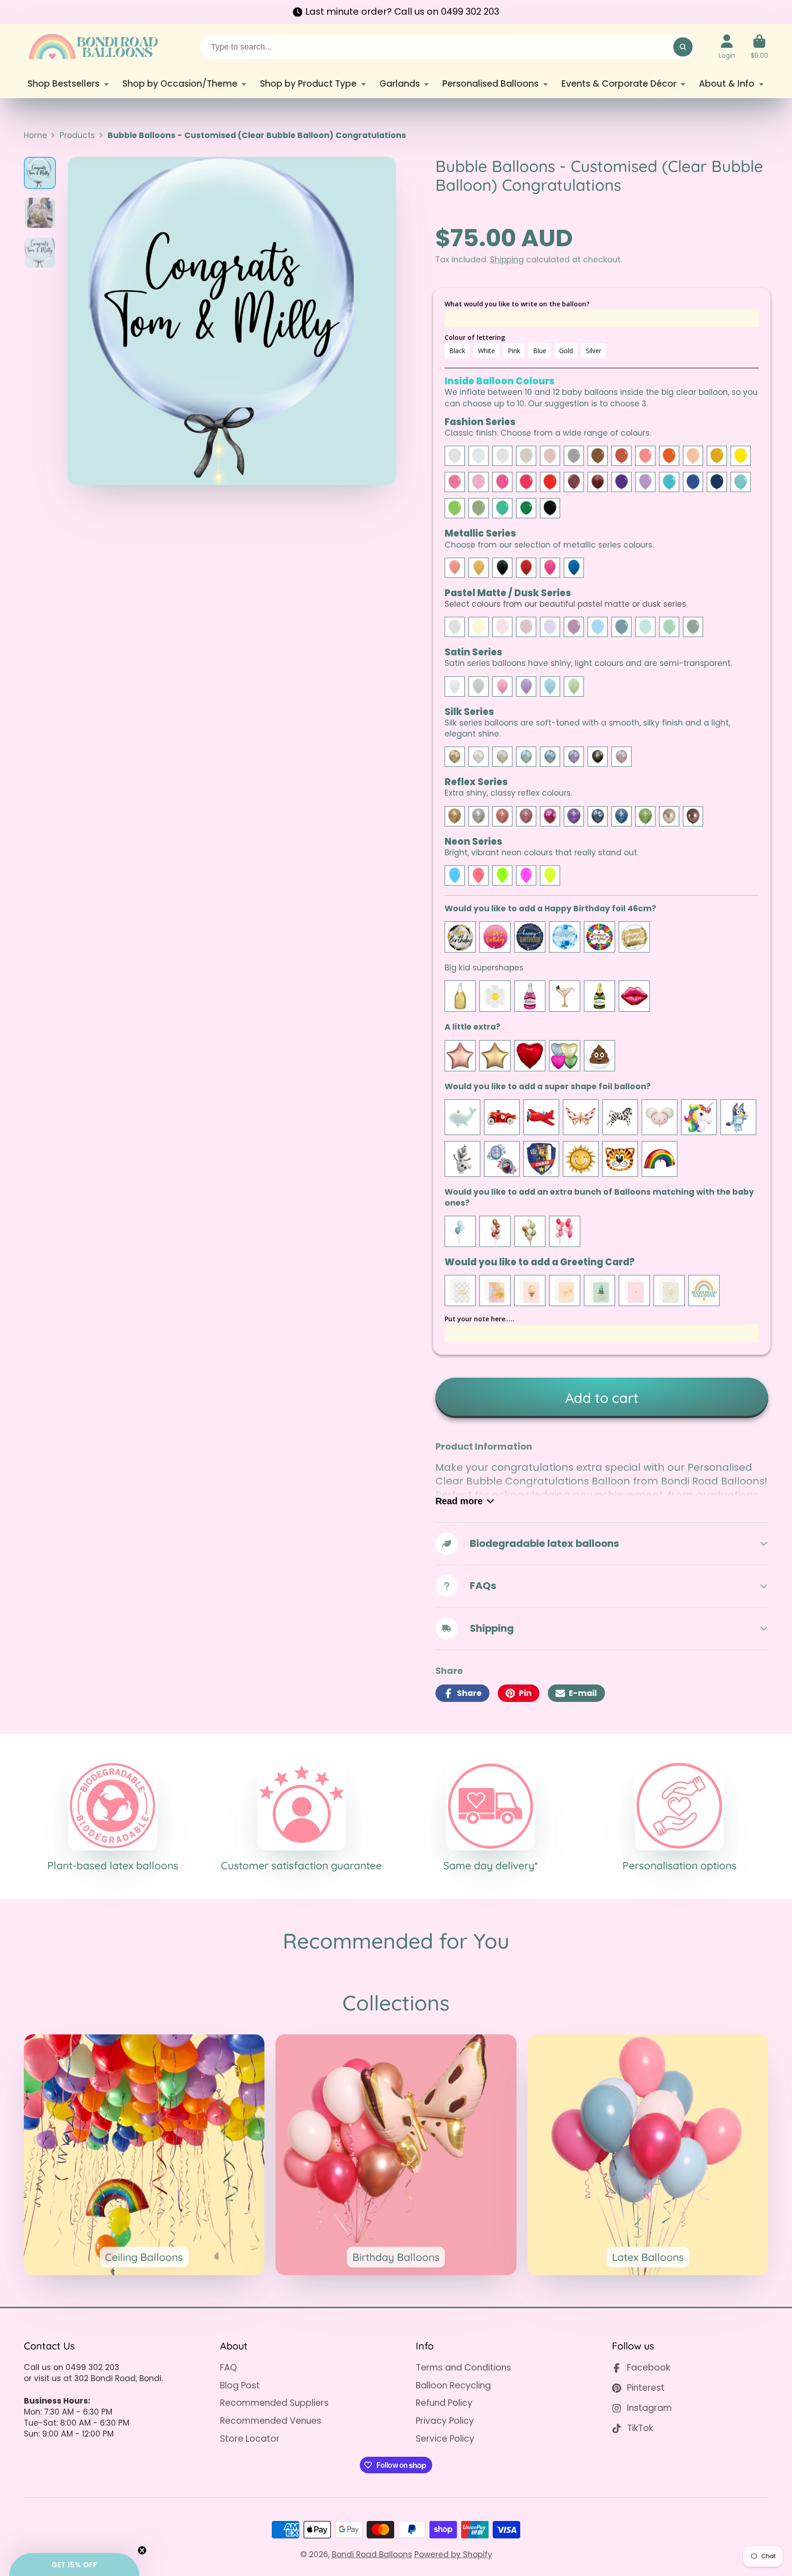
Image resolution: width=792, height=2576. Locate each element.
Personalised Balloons (490, 84)
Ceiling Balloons (144, 2155)
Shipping (507, 260)
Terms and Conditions (463, 2368)
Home (36, 135)
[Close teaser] (142, 2550)
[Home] (93, 47)
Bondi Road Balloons (372, 2554)
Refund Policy (444, 2403)
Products (77, 135)
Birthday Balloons (396, 2155)
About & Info (727, 84)
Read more (459, 1501)
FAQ (228, 2368)
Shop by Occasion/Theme (180, 84)
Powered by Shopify (453, 2554)
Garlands (400, 84)
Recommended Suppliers (274, 2403)
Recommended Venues (271, 2421)
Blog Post (240, 2386)
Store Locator (250, 2439)
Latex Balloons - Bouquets (648, 2155)
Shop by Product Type (308, 84)
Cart (759, 47)
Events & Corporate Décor (619, 84)
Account (727, 47)
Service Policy (445, 2439)
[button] (74, 2565)
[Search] (683, 47)
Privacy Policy (445, 2421)
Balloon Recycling (453, 2386)
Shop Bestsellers (63, 84)
